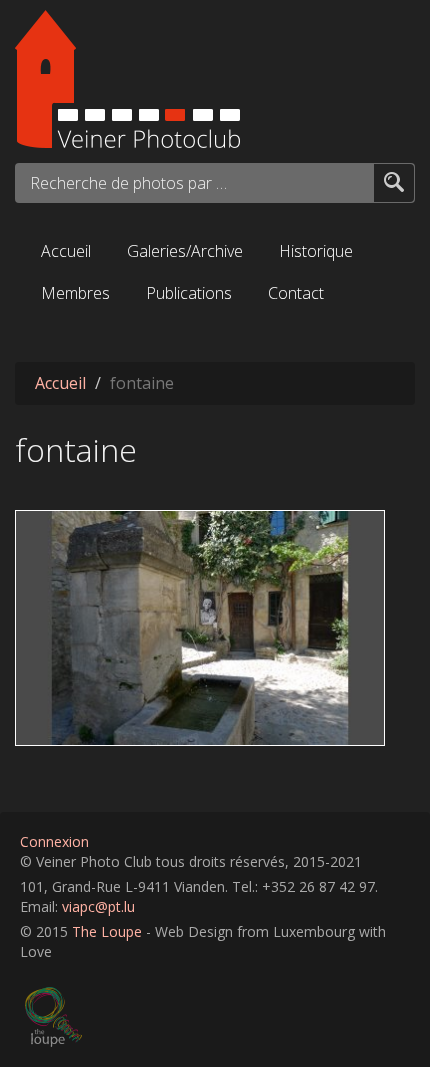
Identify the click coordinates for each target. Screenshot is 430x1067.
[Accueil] (215, 79)
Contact (296, 293)
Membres (75, 293)
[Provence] (215, 628)
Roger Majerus (70, 694)
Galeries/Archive (185, 251)
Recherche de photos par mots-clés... (130, 183)
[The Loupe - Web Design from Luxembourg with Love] (217, 1017)
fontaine (122, 725)
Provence (59, 526)
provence (192, 725)
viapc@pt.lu (98, 906)
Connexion (54, 841)
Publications (189, 293)
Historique (316, 251)
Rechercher (394, 181)
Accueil (66, 251)
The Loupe (107, 931)
